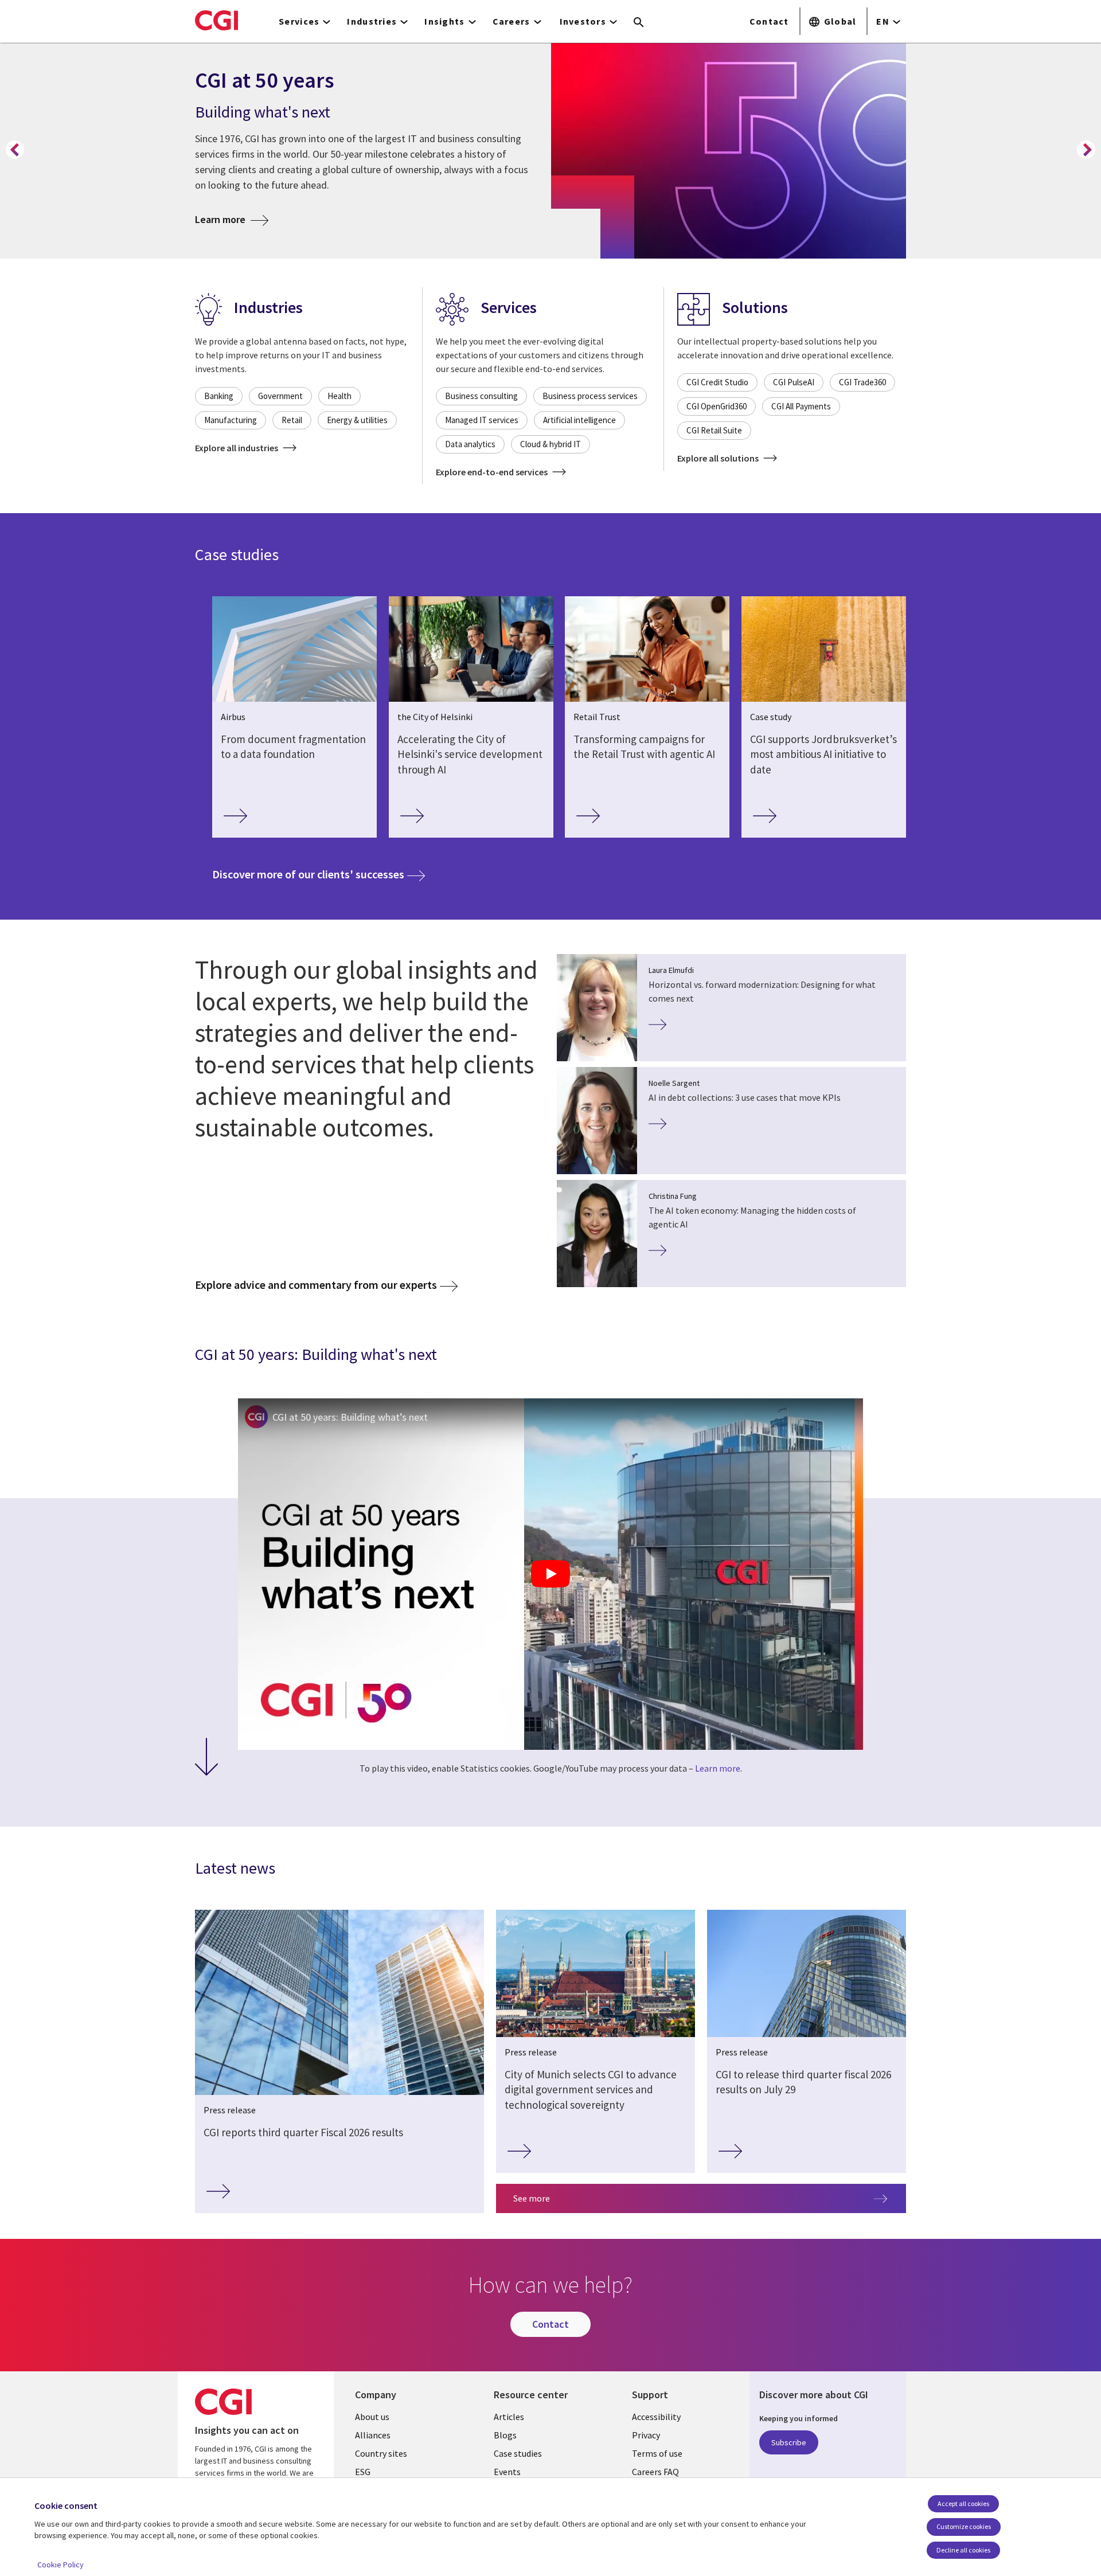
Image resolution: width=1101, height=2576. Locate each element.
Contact (769, 21)
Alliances (373, 2435)
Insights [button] (444, 21)
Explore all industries (237, 448)
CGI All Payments (801, 406)
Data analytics (470, 444)
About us (372, 2417)
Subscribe (789, 2442)
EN (883, 21)
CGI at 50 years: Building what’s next (350, 1417)
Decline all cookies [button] (963, 2550)
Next (1086, 150)
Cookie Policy (60, 2565)
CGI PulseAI (794, 382)
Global (840, 21)
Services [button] (299, 21)
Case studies (518, 2453)
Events (507, 2472)
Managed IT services (482, 420)
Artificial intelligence (579, 420)
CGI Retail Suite (714, 430)
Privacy (646, 2435)
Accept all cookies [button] (963, 2503)
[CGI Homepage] (216, 20)
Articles (509, 2417)
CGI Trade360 (862, 382)
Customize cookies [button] (964, 2526)
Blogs (505, 2435)
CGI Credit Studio (717, 382)
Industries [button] (372, 21)
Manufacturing (231, 420)
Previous (15, 150)
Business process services (590, 396)
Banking (219, 396)
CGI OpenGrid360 (717, 406)
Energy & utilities (357, 420)
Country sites (381, 2453)
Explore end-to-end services (493, 472)
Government (280, 396)
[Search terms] (639, 23)
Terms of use (657, 2453)
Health (339, 396)
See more (532, 2198)
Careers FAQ (655, 2472)
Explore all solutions (719, 458)
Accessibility (656, 2417)
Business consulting (481, 396)
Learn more (232, 219)
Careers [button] (512, 21)
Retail (292, 420)
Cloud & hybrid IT (550, 444)
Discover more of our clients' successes (319, 874)
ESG (363, 2472)
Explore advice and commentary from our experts (316, 1285)
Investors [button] (583, 21)
